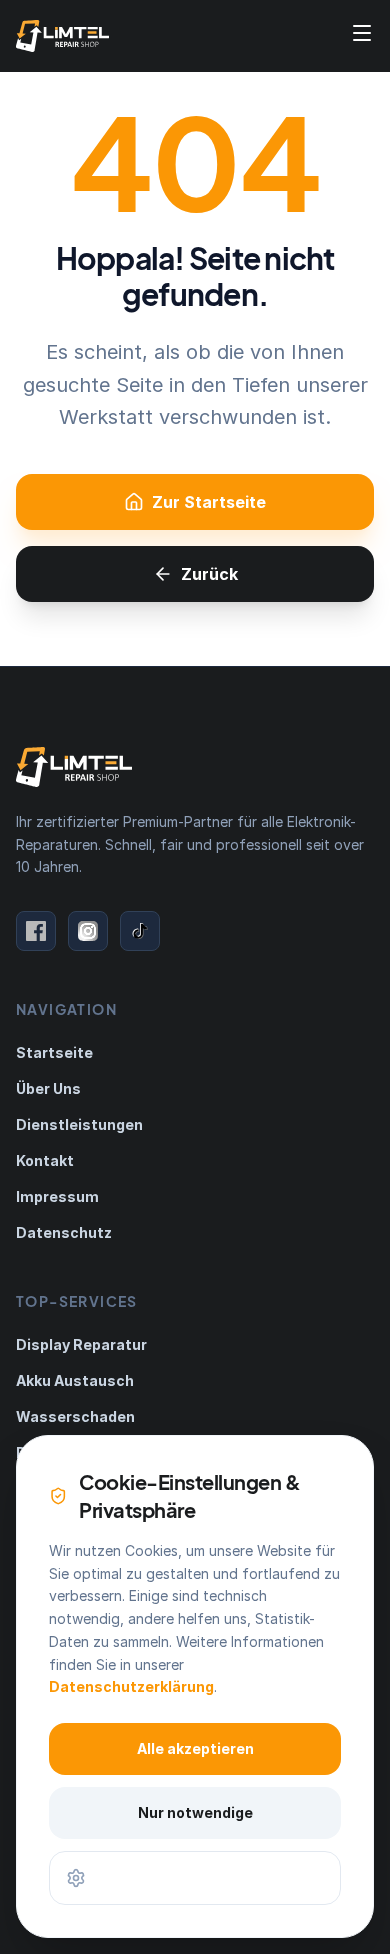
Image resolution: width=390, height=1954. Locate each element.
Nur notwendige (195, 1812)
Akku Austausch (75, 1380)
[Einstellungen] (195, 1878)
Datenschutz (64, 1232)
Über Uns (48, 1088)
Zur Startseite (209, 502)
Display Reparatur (81, 1344)
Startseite (54, 1052)
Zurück (209, 574)
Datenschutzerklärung (131, 1686)
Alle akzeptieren (195, 1748)
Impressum (57, 1196)
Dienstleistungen (79, 1124)
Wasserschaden (75, 1416)
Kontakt (45, 1160)
